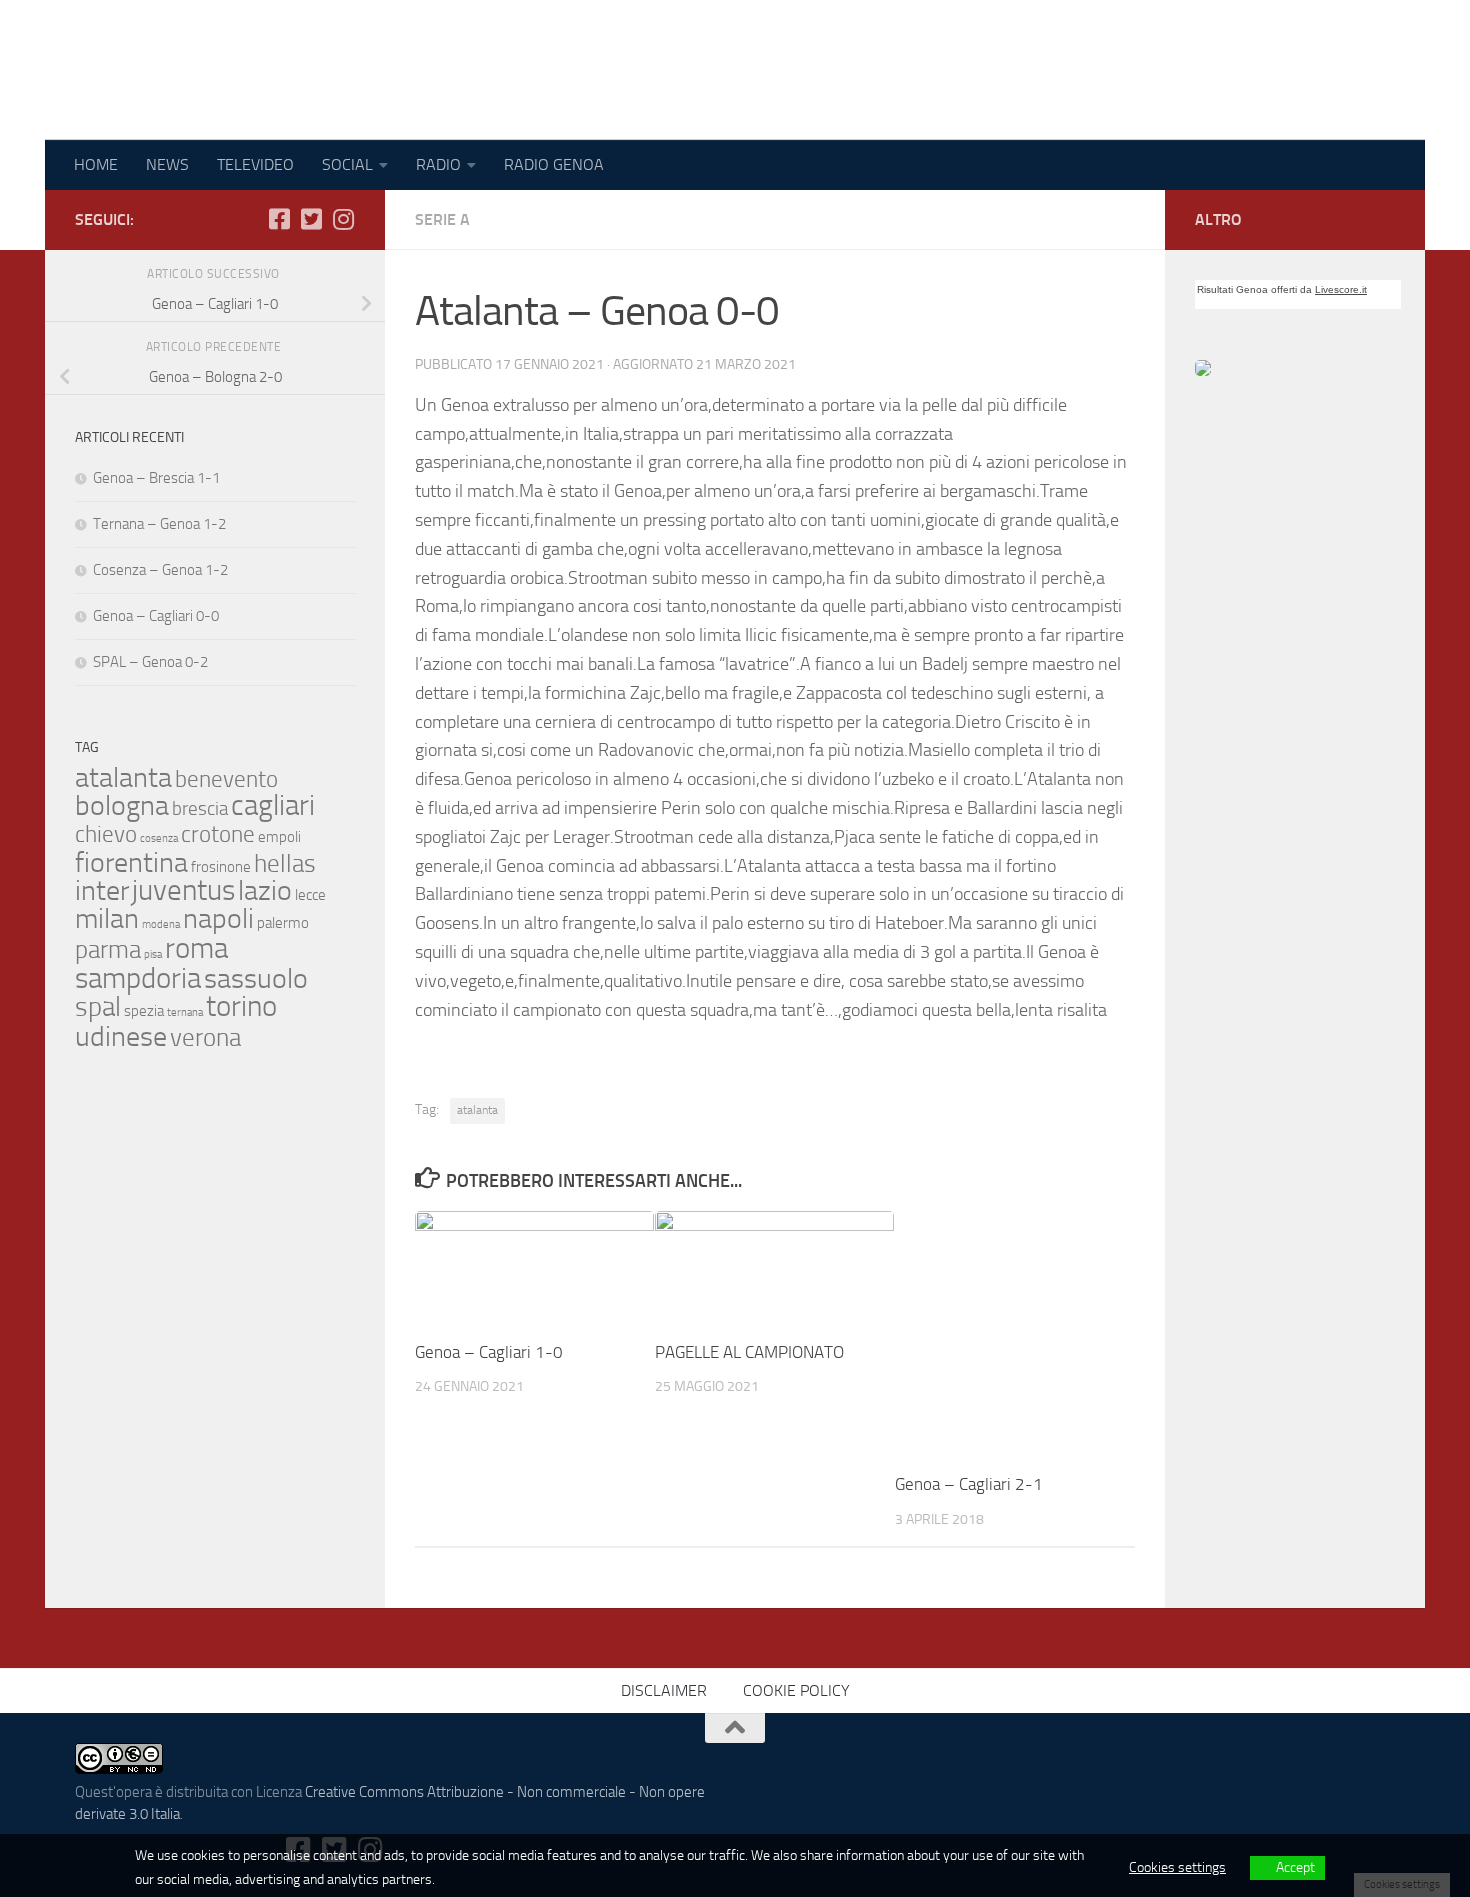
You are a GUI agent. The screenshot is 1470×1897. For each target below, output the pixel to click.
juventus (183, 890)
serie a (442, 219)
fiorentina (131, 862)
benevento (226, 779)
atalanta (477, 1110)
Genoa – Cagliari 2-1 (969, 1484)
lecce (310, 895)
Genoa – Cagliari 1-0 (489, 1352)
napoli (218, 918)
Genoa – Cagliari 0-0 (156, 616)
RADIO (438, 164)
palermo (283, 923)
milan (107, 918)
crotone (218, 834)
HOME (96, 164)
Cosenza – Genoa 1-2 (160, 570)
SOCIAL (347, 164)
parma (108, 949)
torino (241, 1006)
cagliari (273, 805)
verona (205, 1037)
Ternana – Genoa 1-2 (159, 524)
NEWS (167, 164)
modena (161, 924)
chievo (106, 834)
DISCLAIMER (664, 1690)
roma (196, 948)
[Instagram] (343, 219)
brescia (200, 809)
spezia (144, 1011)
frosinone (221, 867)
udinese (121, 1036)
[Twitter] (311, 219)
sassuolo (256, 978)
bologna (122, 805)
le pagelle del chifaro (254, 70)
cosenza (159, 838)
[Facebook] (279, 219)
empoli (279, 837)
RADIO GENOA (554, 164)
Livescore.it (1341, 289)
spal (98, 1007)
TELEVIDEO (255, 164)
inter (102, 890)
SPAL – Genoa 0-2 (150, 662)
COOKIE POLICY (796, 1690)
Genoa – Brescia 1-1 (156, 478)
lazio (265, 890)
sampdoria (138, 978)
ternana (185, 1012)
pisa (153, 954)
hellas (285, 863)
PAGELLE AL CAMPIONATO (749, 1352)
